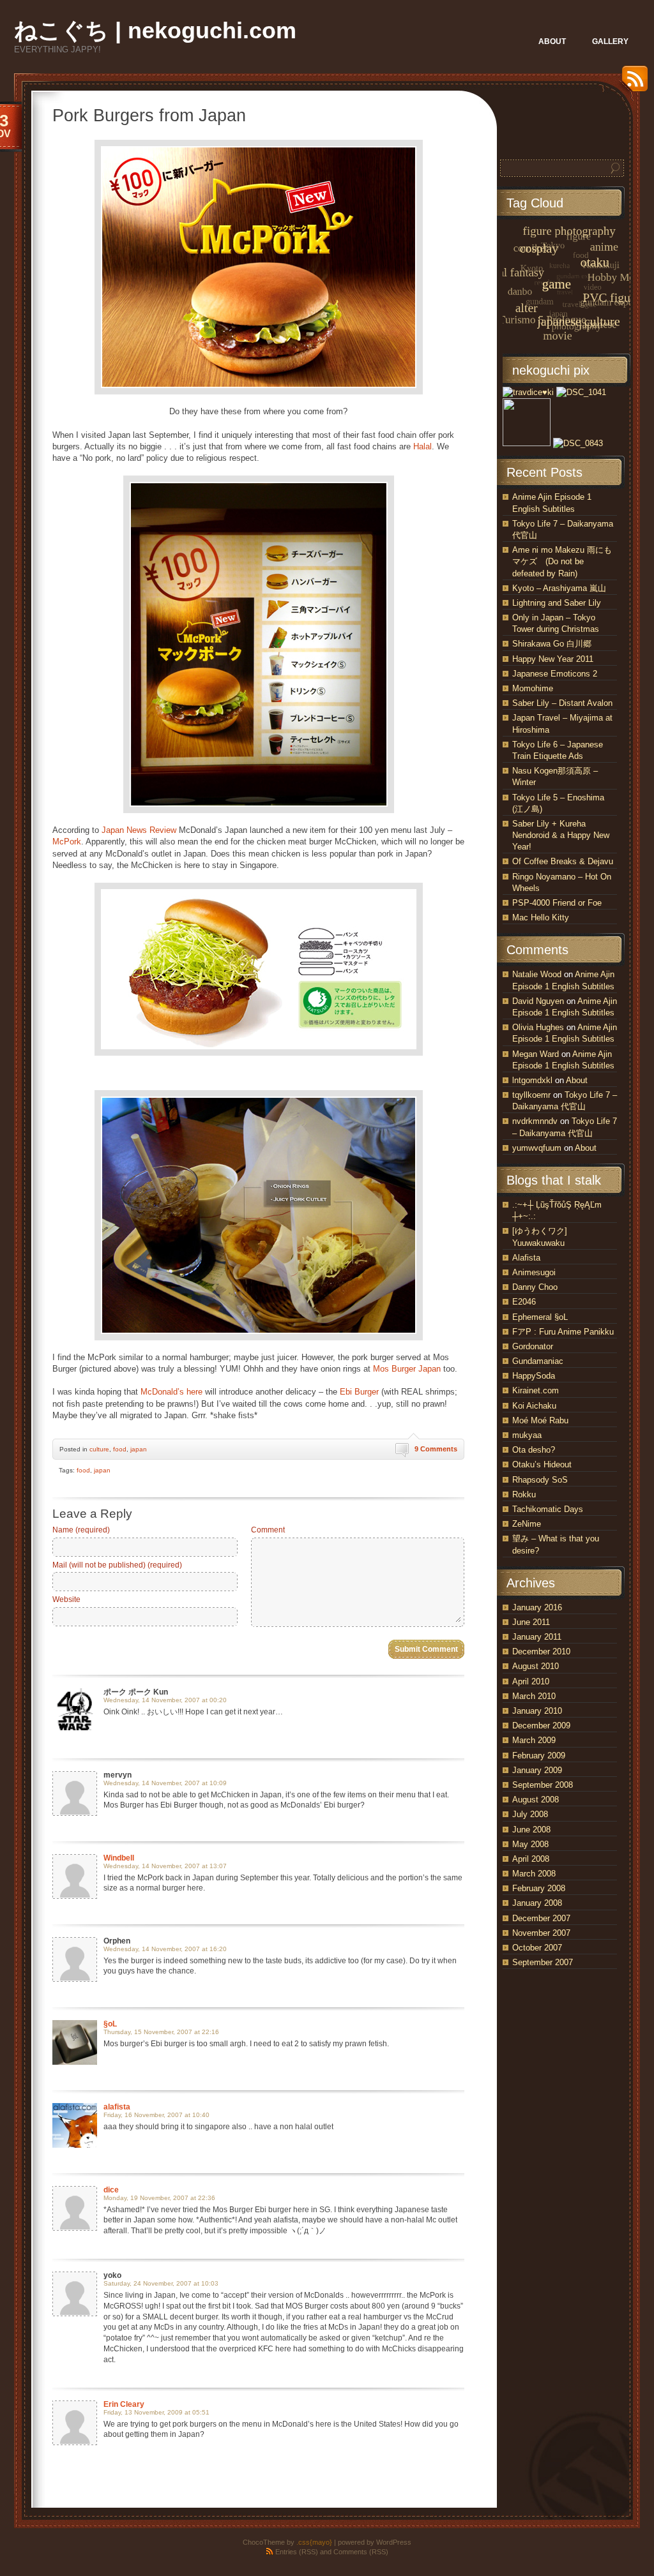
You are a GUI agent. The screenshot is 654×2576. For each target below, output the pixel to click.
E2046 (524, 1302)
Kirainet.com (536, 1390)
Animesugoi (534, 1272)
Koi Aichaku (534, 1406)
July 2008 (530, 1814)
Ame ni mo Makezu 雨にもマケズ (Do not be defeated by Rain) (562, 561)
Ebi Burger (359, 1392)
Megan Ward (536, 1054)
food (120, 1449)
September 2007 (543, 1962)
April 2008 (531, 1859)
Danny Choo (535, 1287)
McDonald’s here (171, 1392)
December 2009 (541, 1726)
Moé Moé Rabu (540, 1420)
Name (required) (81, 1530)
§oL (110, 2024)
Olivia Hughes (538, 1027)
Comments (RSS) (361, 2552)
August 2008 (536, 1800)
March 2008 (534, 1874)
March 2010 (534, 1696)
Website (66, 1599)
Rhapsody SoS (540, 1480)
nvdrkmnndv (535, 1121)
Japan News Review (139, 830)
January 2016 (537, 1607)
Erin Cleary (124, 2404)
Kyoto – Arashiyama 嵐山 (559, 588)
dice (111, 2190)
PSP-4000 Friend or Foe (557, 903)
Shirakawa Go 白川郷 (552, 644)
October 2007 (537, 1948)
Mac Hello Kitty (541, 917)
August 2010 (536, 1666)
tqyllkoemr (531, 1095)
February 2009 (539, 1756)
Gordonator (533, 1346)
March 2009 (534, 1740)
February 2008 (539, 1888)
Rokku (524, 1494)
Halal (422, 446)
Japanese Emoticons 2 (555, 674)
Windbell (119, 1858)
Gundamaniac (538, 1361)
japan (139, 1449)
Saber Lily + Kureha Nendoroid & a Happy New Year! (561, 835)
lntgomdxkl (532, 1080)
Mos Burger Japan (407, 1369)
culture (99, 1449)
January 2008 (537, 1903)
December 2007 (541, 1918)
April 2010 (531, 1681)
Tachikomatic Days (548, 1509)
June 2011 (531, 1622)
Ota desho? (534, 1450)
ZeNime (527, 1524)
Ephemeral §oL (540, 1317)
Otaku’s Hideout (542, 1464)
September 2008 (543, 1785)
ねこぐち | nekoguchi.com (155, 30)
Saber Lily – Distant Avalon (562, 703)
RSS (632, 83)
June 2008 (531, 1830)
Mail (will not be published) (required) (117, 1565)
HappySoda (534, 1376)
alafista (117, 2107)
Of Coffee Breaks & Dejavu (563, 861)
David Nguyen (538, 1001)
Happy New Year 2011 (553, 659)
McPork (67, 842)
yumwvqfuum (537, 1148)
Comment (268, 1530)
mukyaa (527, 1435)
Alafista (526, 1258)
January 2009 (537, 1770)
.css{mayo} (314, 2542)
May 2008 (530, 1844)
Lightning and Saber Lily (557, 603)
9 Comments (436, 1449)
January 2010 (537, 1711)
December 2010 (541, 1651)
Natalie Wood (537, 974)
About (577, 1080)
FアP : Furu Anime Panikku (563, 1332)
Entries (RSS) (297, 2552)
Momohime (533, 688)
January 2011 (537, 1637)
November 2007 (541, 1933)
